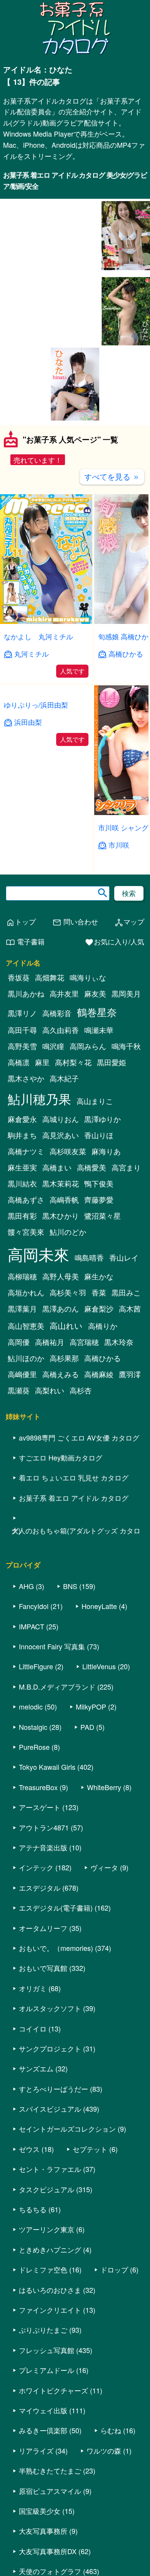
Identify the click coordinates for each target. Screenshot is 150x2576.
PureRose (34, 1751)
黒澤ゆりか (102, 1123)
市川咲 (119, 849)
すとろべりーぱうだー (53, 2093)
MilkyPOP (91, 1711)
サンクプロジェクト (50, 2053)
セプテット (90, 2153)
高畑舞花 (50, 982)
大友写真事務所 (43, 2535)
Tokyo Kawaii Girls (47, 1771)
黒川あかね (26, 998)
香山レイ (124, 1262)
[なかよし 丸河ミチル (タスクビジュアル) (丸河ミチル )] (46, 626)
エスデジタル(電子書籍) (56, 1912)
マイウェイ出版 (43, 2414)
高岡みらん (88, 1050)
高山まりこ (95, 1105)
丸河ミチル (32, 658)
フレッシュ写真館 (47, 2354)
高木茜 (130, 1313)
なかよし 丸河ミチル (38, 640)
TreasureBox (38, 1791)
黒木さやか (26, 1083)
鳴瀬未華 (99, 1034)
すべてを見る (112, 481)
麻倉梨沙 (99, 1313)
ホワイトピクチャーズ (53, 2394)
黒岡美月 (126, 998)
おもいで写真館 (43, 1972)
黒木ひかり (61, 1220)
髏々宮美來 (26, 1236)
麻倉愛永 (22, 1123)
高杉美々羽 (68, 1297)
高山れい (66, 1330)
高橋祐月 (50, 1346)
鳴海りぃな (88, 982)
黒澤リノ (22, 1017)
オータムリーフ (43, 1932)
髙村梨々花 (73, 1066)
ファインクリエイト (50, 2314)
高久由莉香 (61, 1034)
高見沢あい (61, 1139)
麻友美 (95, 998)
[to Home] (75, 54)
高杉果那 (64, 1362)
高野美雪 (22, 1050)
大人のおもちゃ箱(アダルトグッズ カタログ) (76, 1535)
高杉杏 (81, 1394)
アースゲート (40, 1812)
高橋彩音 (57, 1017)
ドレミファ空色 (43, 2274)
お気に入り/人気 (114, 946)
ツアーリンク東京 (47, 2234)
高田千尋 (22, 1034)
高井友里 (64, 998)
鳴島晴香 (89, 1262)
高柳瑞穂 (22, 1281)
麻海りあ (106, 1155)
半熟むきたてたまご (50, 2475)
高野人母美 (61, 1281)
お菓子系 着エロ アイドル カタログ (74, 1502)
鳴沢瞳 (53, 1050)
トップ (21, 926)
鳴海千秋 (126, 1050)
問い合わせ (75, 926)
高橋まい (57, 1172)
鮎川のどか (68, 1236)
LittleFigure (36, 1671)
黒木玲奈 (119, 1346)
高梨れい (50, 1394)
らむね (111, 2435)
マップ (129, 926)
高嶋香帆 (64, 1204)
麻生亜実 (22, 1172)
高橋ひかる (126, 658)
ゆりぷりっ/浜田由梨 (36, 832)
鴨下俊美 (99, 1188)
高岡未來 (38, 1258)
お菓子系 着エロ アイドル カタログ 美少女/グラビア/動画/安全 (75, 181)
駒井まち (22, 1139)
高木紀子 (64, 1083)
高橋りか (103, 1330)
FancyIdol (34, 1611)
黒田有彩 (22, 1220)
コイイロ (33, 2033)
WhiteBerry (104, 1791)
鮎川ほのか (26, 1362)
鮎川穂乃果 (39, 1103)
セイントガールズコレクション (67, 2133)
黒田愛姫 (112, 1066)
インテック (36, 1872)
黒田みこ (126, 1297)
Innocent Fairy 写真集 (52, 1650)
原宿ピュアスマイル (50, 2495)
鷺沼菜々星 (102, 1220)
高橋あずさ (26, 1204)
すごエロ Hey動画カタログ (61, 1462)
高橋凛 (19, 1066)
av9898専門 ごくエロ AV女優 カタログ (79, 1442)
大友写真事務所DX (48, 2555)
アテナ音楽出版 (43, 1852)
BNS (70, 1590)
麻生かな (99, 1281)
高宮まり (126, 1172)
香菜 (99, 1297)
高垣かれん (26, 1297)
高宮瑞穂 (84, 1346)
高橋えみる (61, 1378)
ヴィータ (104, 1872)
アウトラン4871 (44, 1832)
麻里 (42, 1066)
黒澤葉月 (22, 1313)
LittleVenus (99, 1671)
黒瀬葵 (19, 1394)
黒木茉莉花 (61, 1188)
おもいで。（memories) (56, 1952)
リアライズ (36, 2455)
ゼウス (29, 2153)
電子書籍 (25, 946)
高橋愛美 (92, 1172)
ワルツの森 (104, 2455)
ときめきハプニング (50, 2254)
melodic (31, 1711)
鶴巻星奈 (97, 1016)
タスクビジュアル (47, 2193)
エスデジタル (40, 1892)
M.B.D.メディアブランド (57, 1691)
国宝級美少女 (40, 2515)
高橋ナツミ (26, 1155)
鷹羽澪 (130, 1378)
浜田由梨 (28, 849)
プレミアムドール (47, 2374)
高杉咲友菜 (68, 1155)
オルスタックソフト (50, 2012)
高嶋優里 (22, 1378)
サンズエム (36, 2073)
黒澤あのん (61, 1313)
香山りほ (99, 1139)
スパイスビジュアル (50, 2113)
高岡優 (19, 1346)
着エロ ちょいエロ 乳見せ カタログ (74, 1482)
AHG (26, 1590)
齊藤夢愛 (99, 1204)
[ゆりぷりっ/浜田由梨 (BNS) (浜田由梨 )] (46, 817)
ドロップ (114, 2274)
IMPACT (32, 1630)
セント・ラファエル (50, 2173)
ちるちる (33, 2213)
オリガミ (33, 1992)
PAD (87, 1731)
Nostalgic (33, 1731)
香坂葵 (19, 982)
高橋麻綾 (99, 1378)
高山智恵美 (26, 1330)
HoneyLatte (99, 1611)
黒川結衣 (22, 1188)
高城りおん (61, 1123)
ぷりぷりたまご (43, 2334)
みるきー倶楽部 (43, 2435)
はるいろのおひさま (50, 2294)
